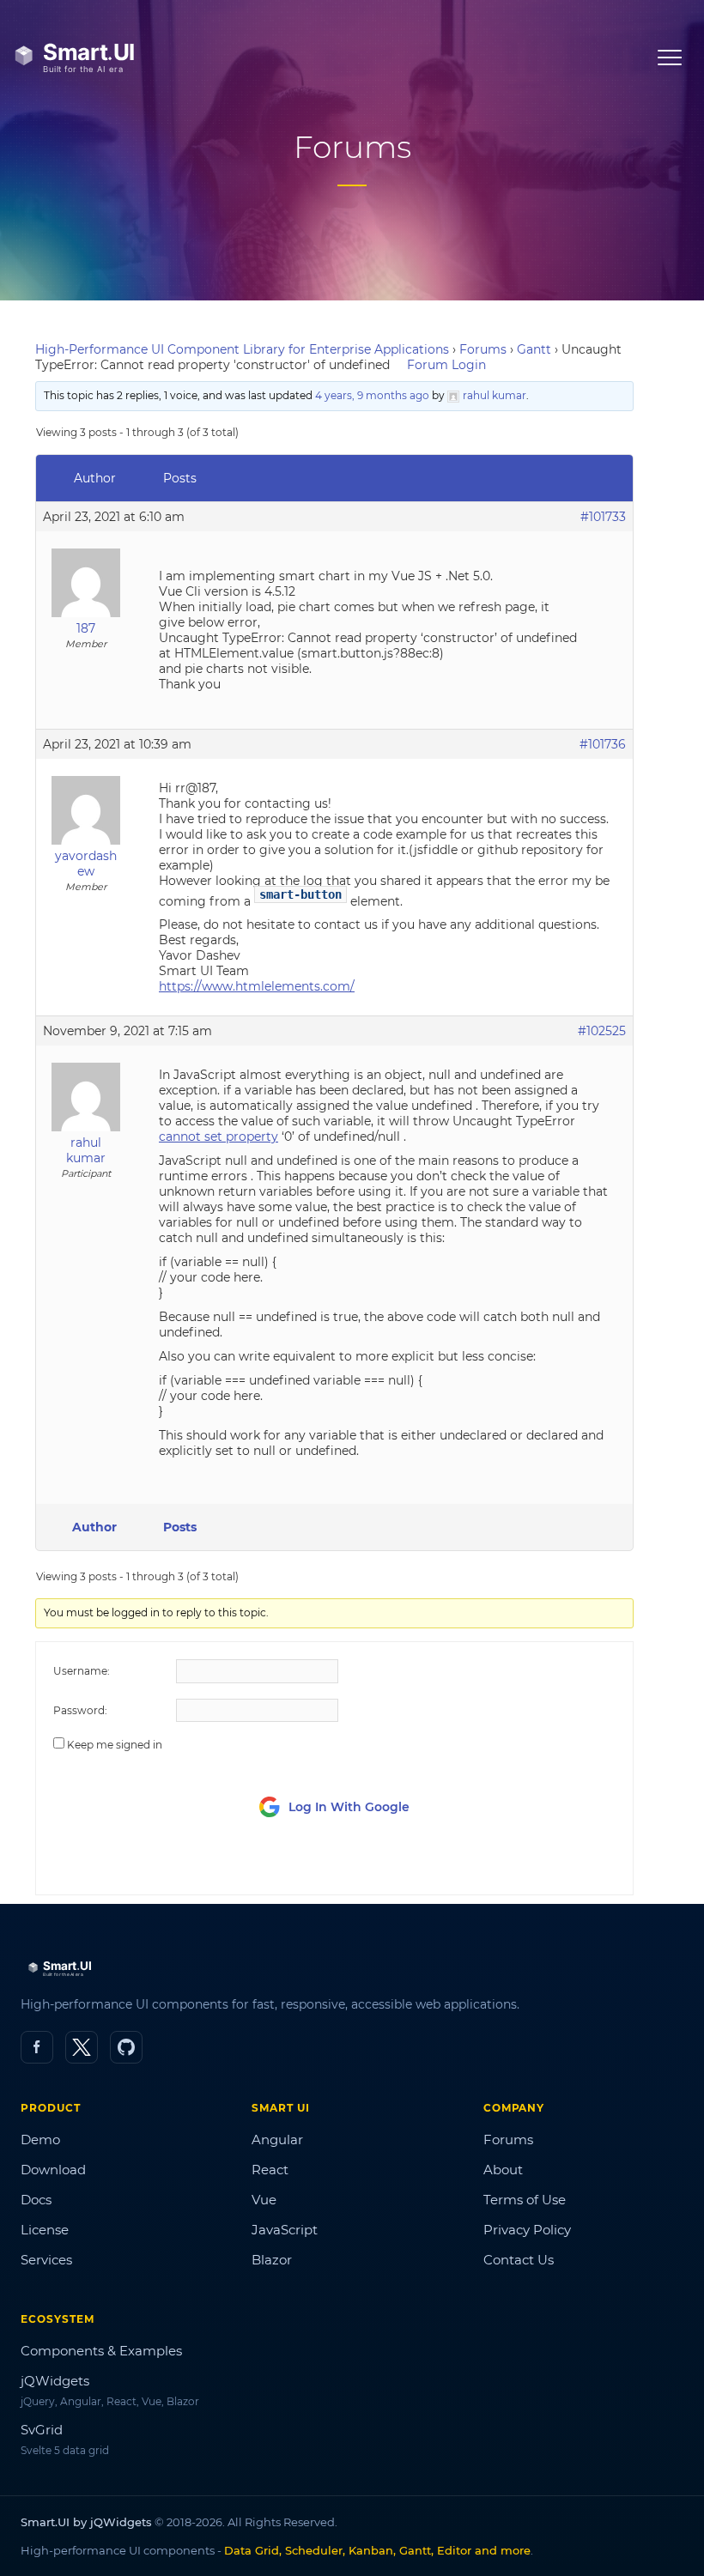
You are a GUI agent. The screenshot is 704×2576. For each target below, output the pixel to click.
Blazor (272, 2260)
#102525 (602, 1031)
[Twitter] (82, 2047)
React (270, 2170)
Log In (520, 1866)
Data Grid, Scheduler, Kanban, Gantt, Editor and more (377, 2550)
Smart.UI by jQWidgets (86, 2522)
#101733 (603, 517)
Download (53, 2170)
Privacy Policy (527, 2230)
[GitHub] (126, 2047)
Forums (483, 349)
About (503, 2170)
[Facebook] (37, 2047)
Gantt (534, 349)
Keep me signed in (115, 1745)
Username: (82, 1671)
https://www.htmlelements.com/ (257, 986)
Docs (36, 2200)
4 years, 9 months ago (372, 395)
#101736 (603, 744)
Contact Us (519, 2260)
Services (46, 2260)
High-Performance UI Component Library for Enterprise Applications (242, 349)
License (45, 2230)
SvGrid (42, 2430)
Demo (40, 2140)
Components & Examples (101, 2351)
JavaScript (285, 2230)
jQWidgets (55, 2381)
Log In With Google (349, 1807)
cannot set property (218, 1136)
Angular (277, 2140)
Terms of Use (525, 2200)
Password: (80, 1710)
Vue (264, 2200)
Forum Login (446, 365)
